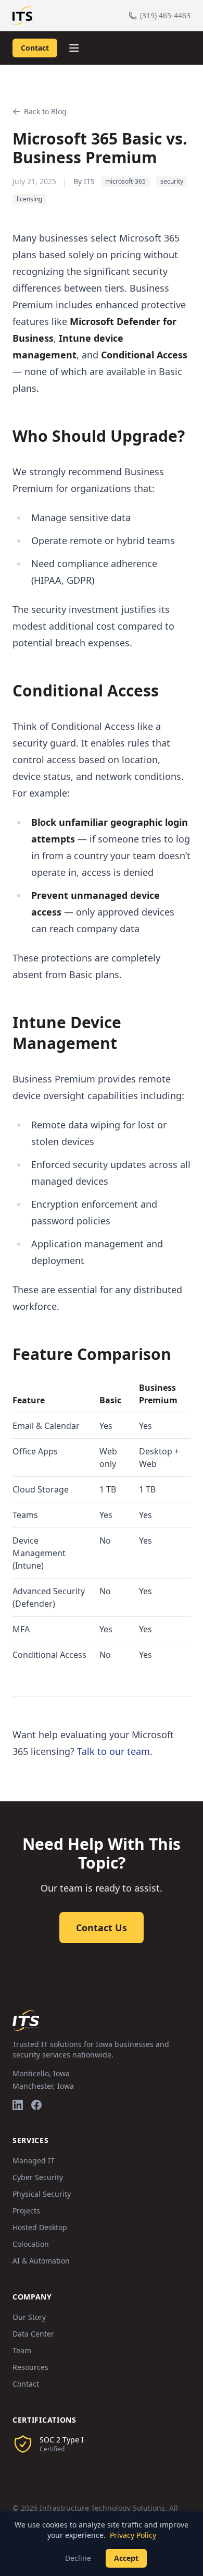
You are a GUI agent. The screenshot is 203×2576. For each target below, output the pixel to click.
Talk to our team (113, 1751)
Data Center (33, 2334)
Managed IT (34, 2160)
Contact (35, 48)
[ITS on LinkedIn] (18, 2105)
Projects (26, 2211)
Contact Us (102, 1928)
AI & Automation (41, 2261)
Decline (78, 2558)
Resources (30, 2367)
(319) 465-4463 (165, 15)
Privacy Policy (133, 2535)
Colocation (31, 2244)
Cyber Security (38, 2177)
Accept (126, 2558)
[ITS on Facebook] (36, 2105)
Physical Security (42, 2194)
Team (22, 2350)
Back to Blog (45, 111)
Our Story (29, 2317)
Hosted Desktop (40, 2227)
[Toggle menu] (74, 48)
